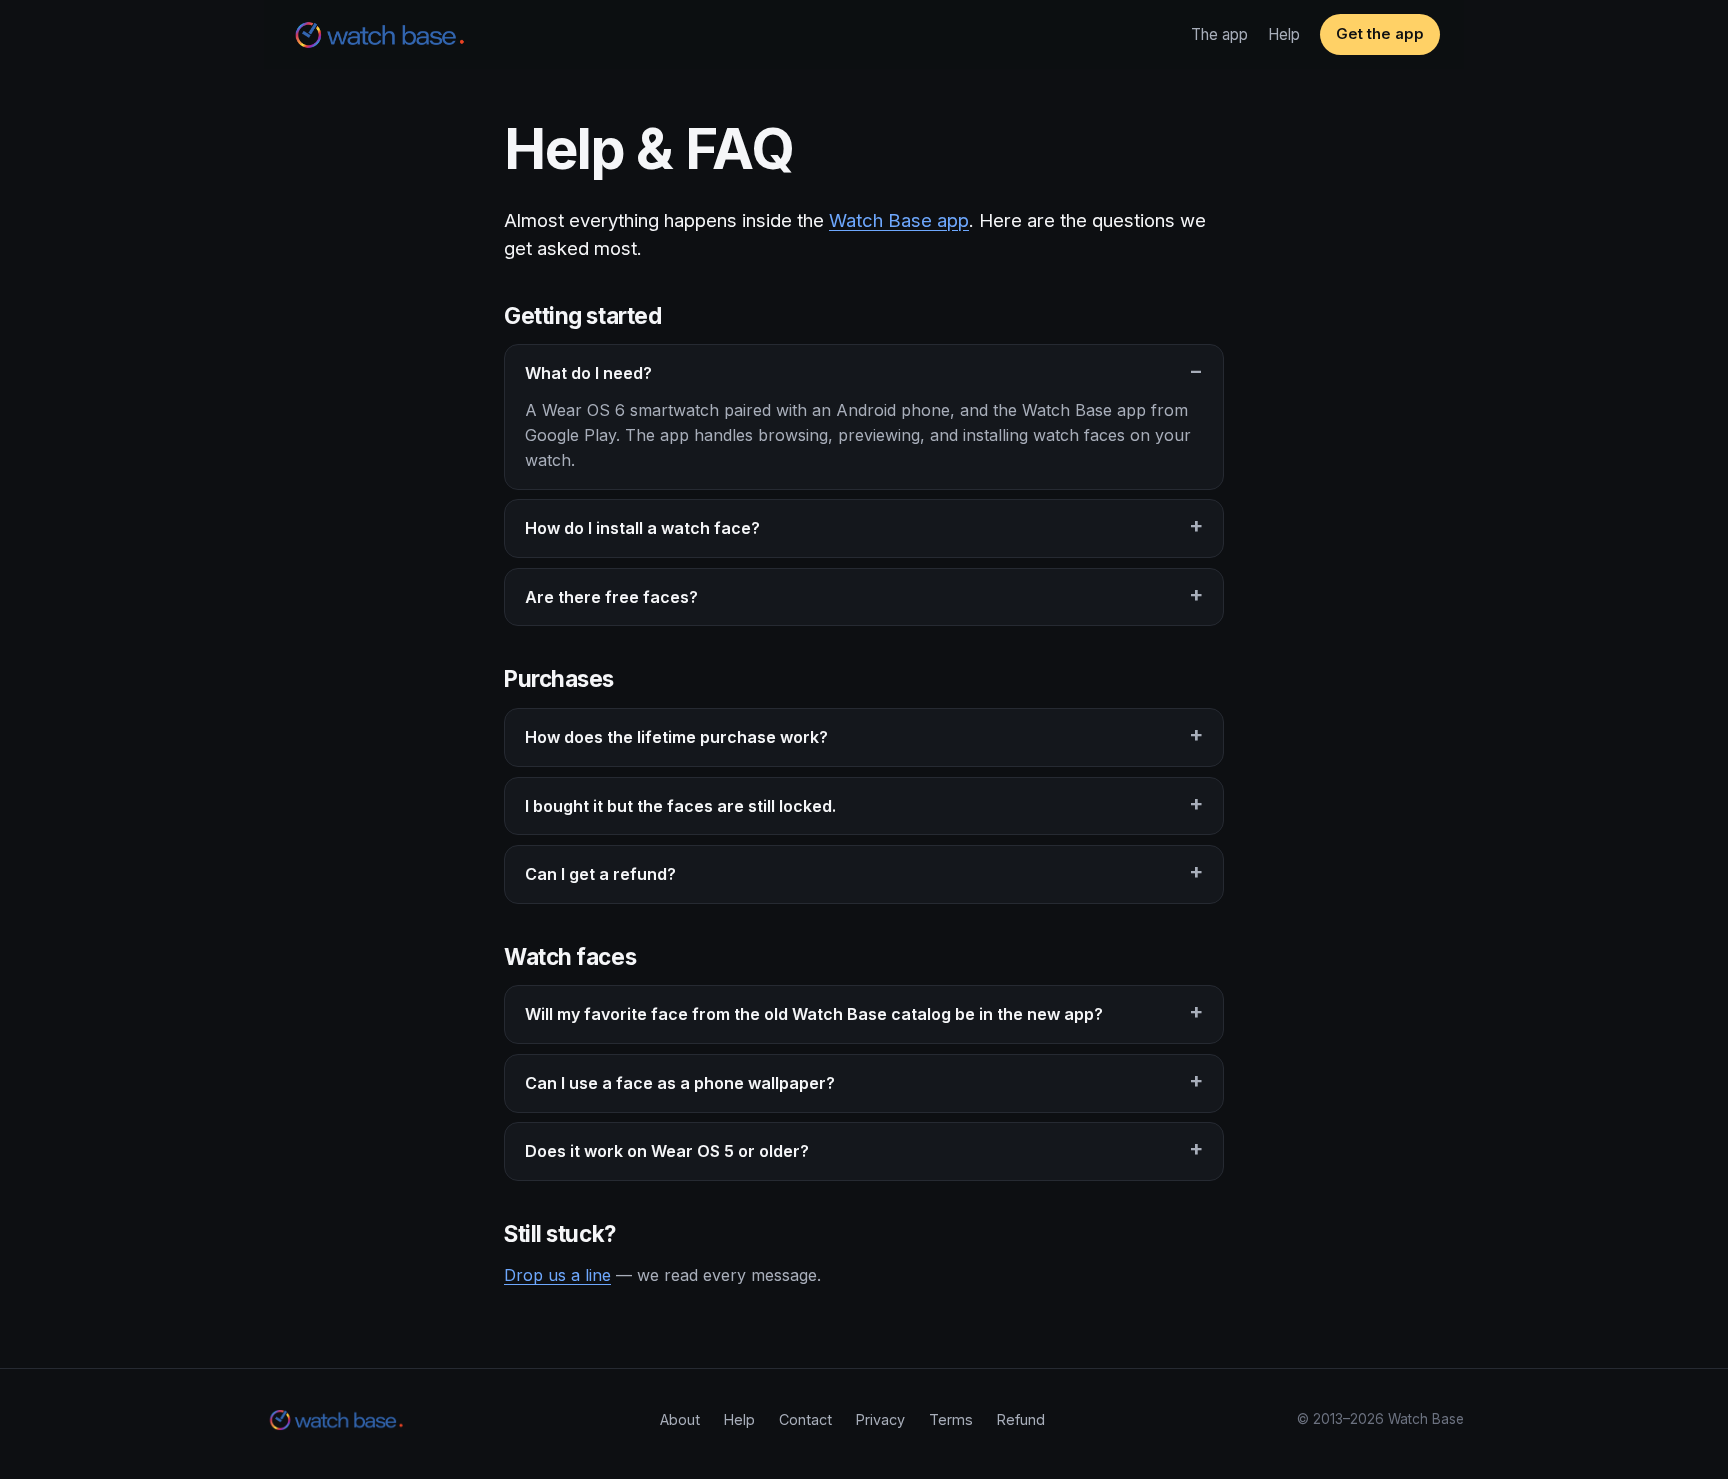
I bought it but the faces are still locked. (680, 806)
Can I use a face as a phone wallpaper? (680, 1083)
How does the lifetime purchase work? (676, 737)
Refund (1021, 1419)
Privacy (880, 1419)
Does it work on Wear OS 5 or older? (667, 1151)
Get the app (1380, 34)
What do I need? (588, 373)
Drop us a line (557, 1275)
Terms (951, 1419)
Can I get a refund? (600, 874)
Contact (805, 1419)
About (680, 1419)
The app (1219, 34)
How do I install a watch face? (642, 528)
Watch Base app (899, 220)
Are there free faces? (611, 597)
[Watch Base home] (380, 35)
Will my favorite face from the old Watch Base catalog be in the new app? (814, 1014)
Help (1284, 34)
